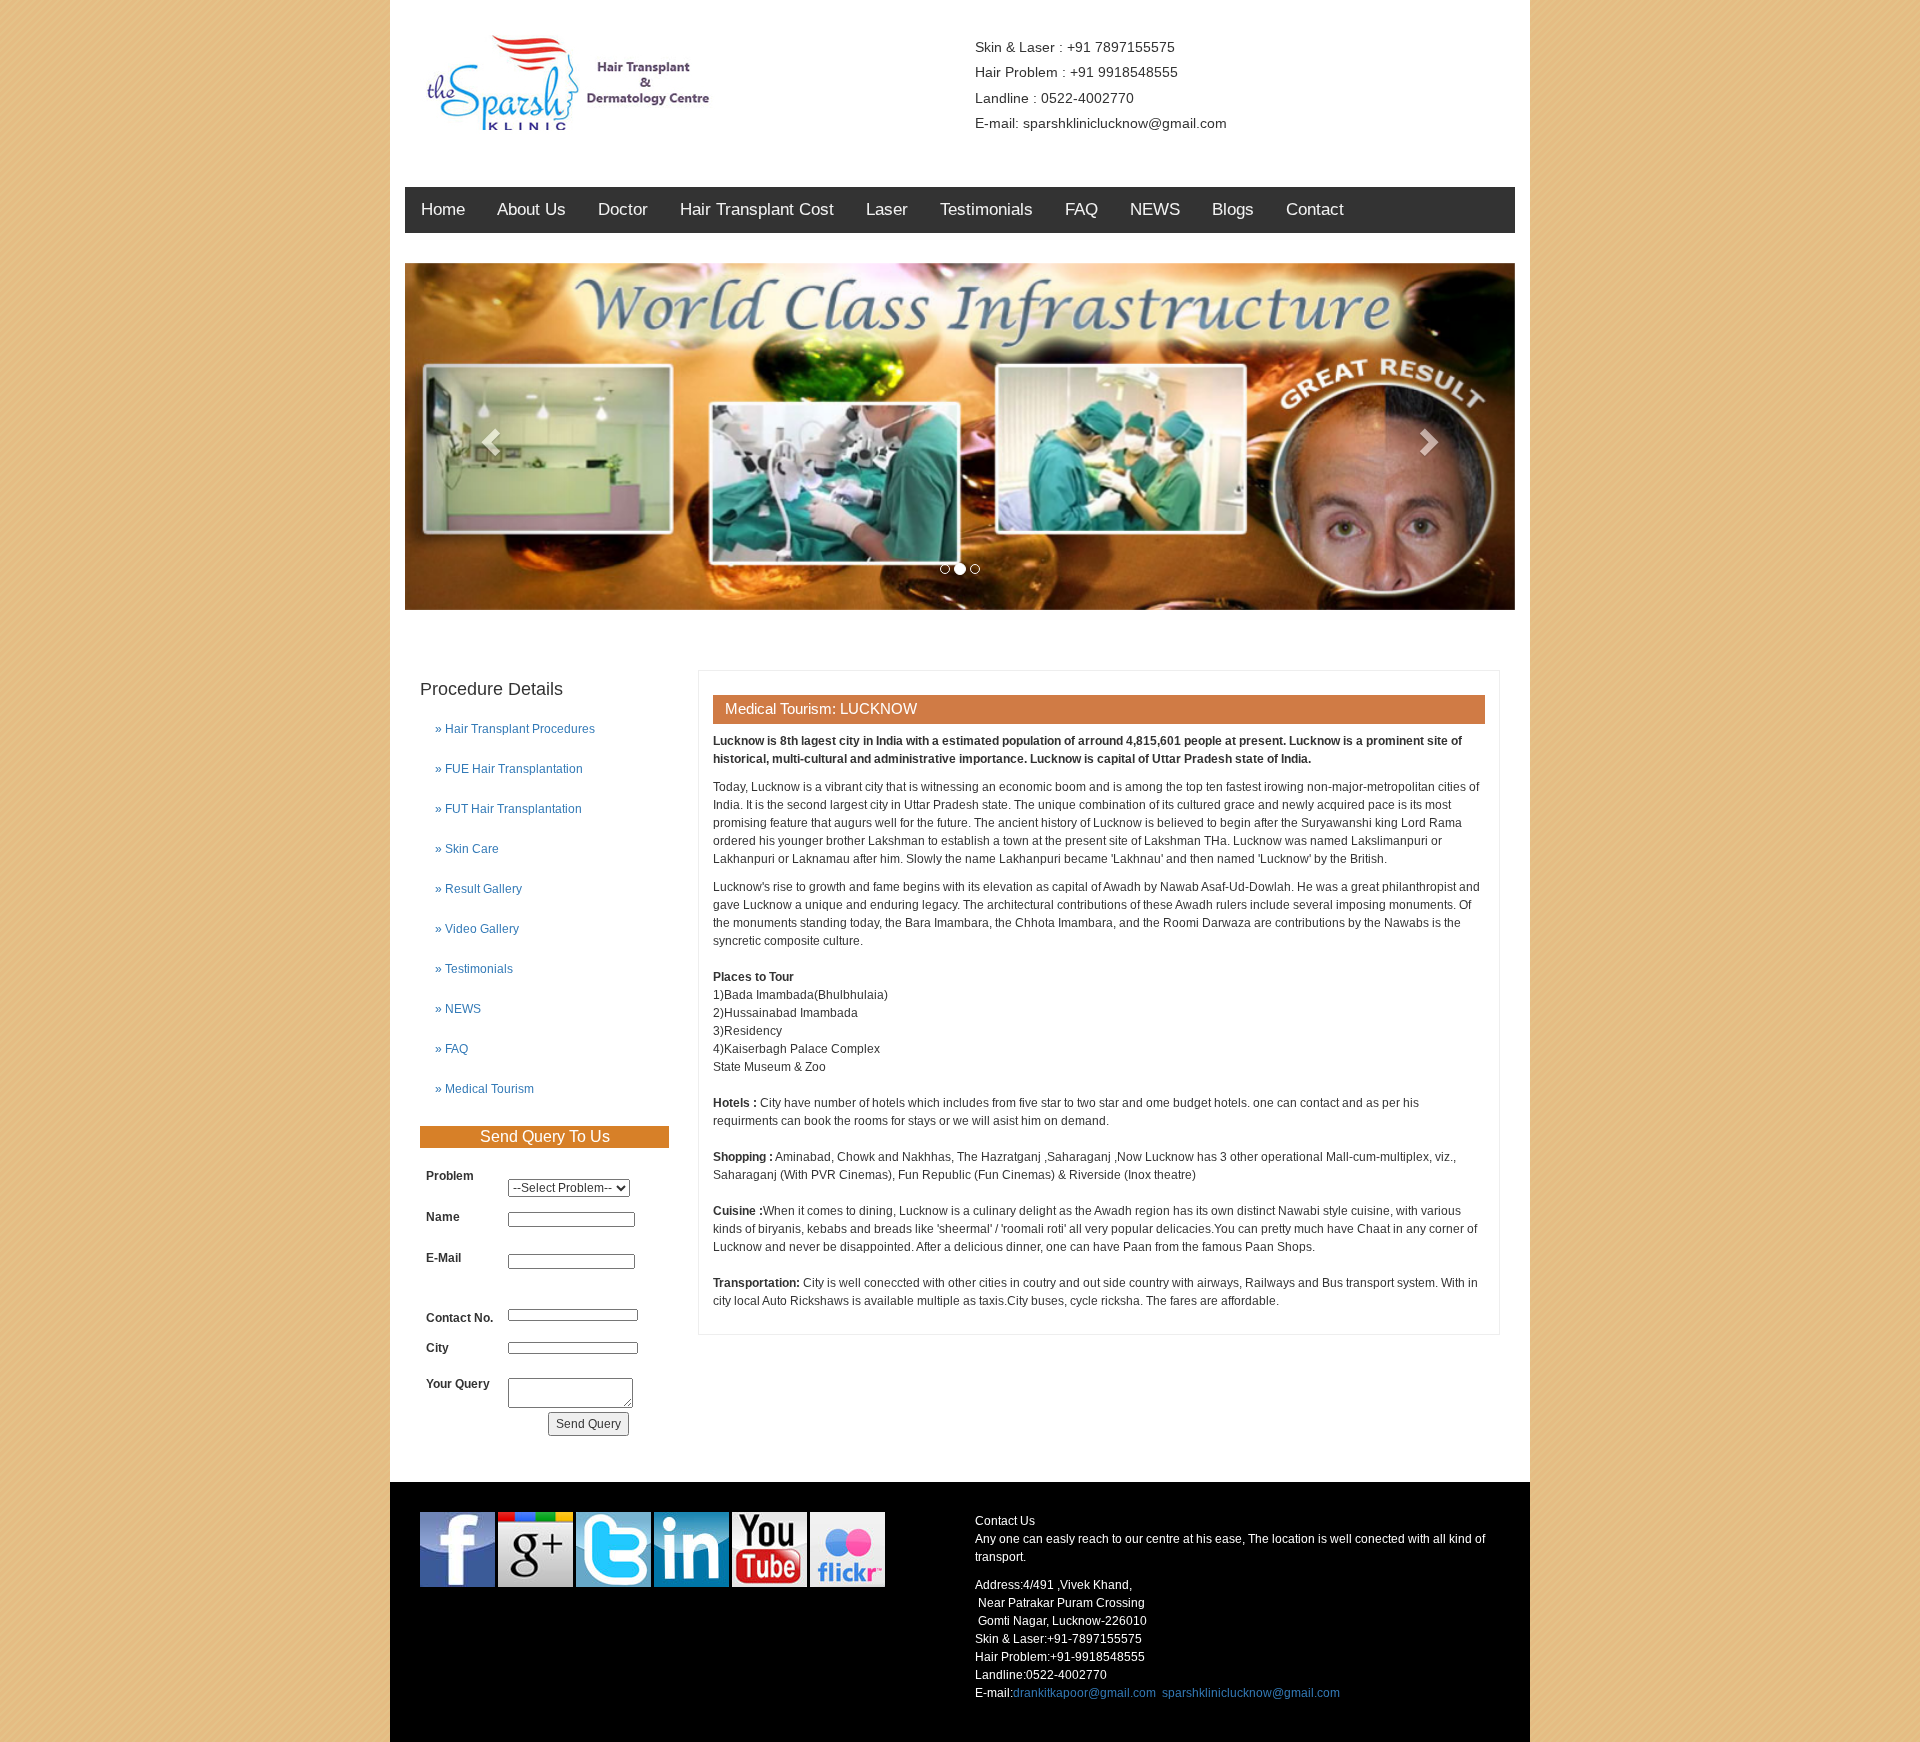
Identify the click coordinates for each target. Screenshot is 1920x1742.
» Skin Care (467, 849)
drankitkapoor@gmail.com (1084, 1693)
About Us (531, 209)
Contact (1315, 209)
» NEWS (458, 1009)
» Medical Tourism (484, 1089)
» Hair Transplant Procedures (515, 729)
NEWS (1155, 209)
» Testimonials (474, 969)
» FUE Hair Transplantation (509, 769)
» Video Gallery (477, 929)
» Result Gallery (478, 889)
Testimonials (986, 209)
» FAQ (451, 1049)
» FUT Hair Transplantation (508, 809)
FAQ (1081, 209)
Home (443, 209)
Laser (887, 209)
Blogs (1233, 209)
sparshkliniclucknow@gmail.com (1251, 1693)
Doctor (623, 209)
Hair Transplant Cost (757, 209)
